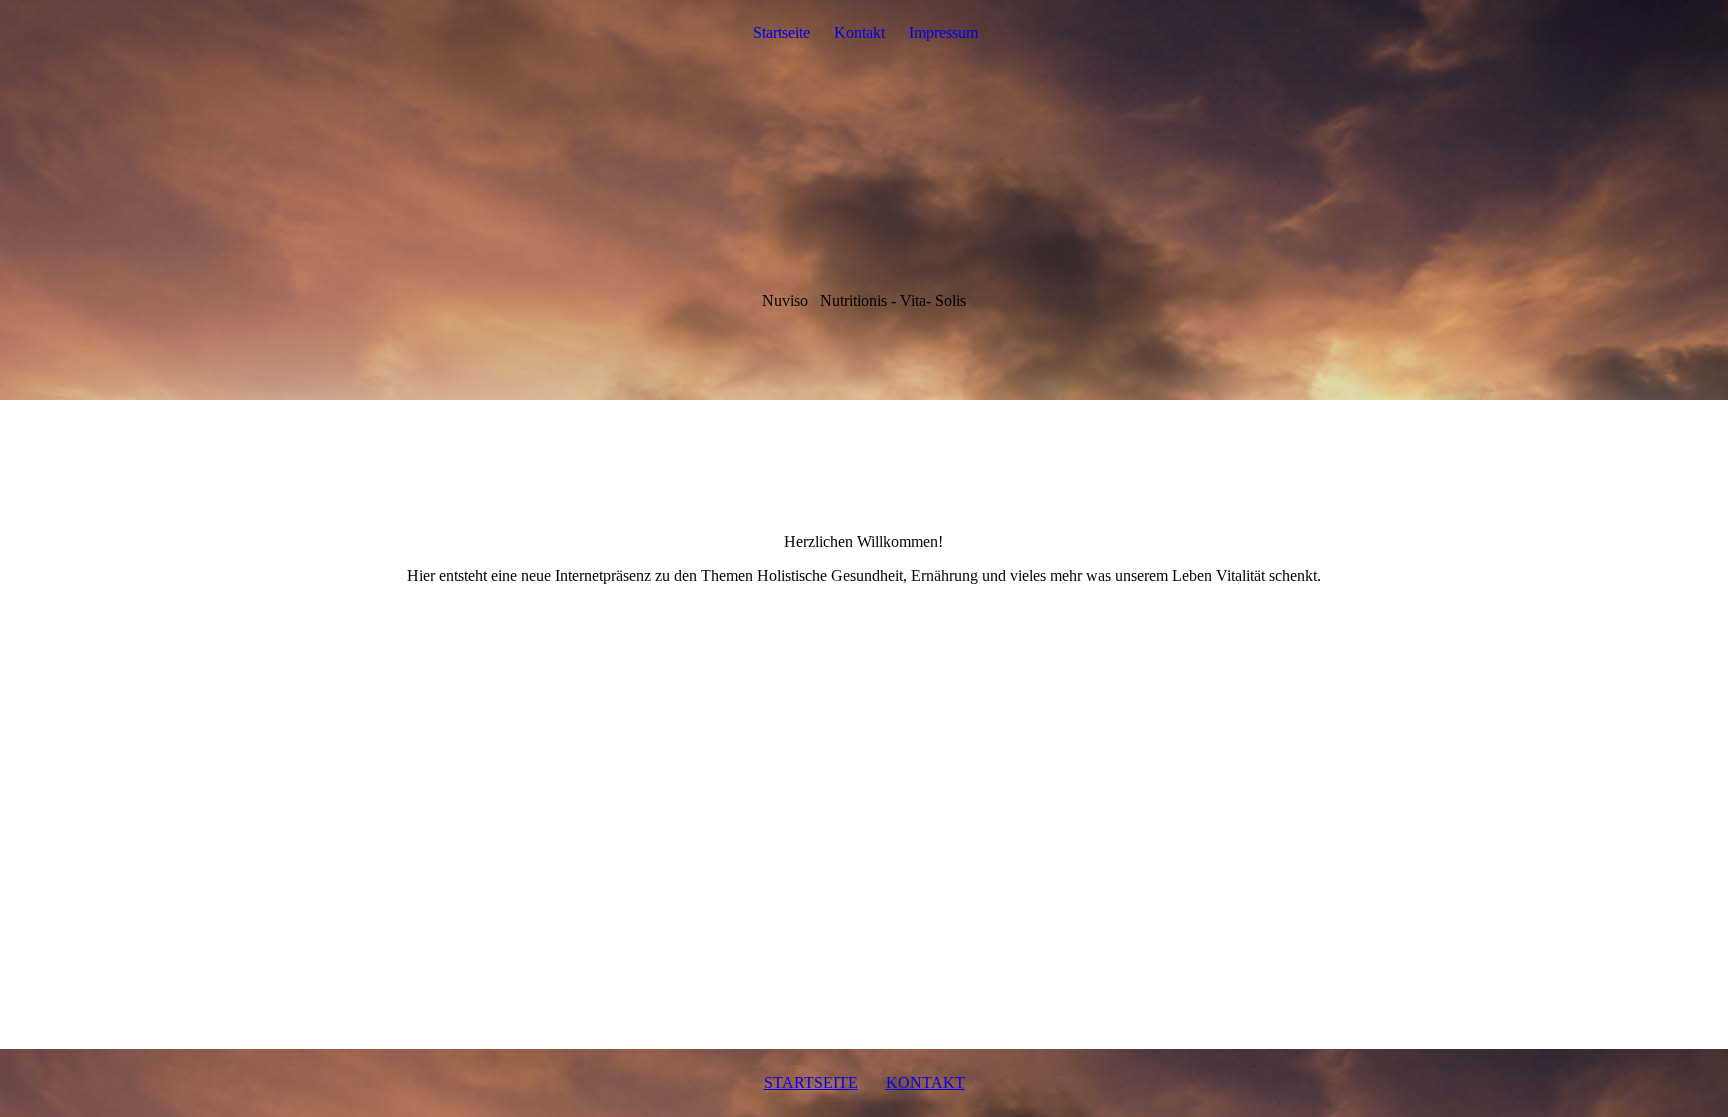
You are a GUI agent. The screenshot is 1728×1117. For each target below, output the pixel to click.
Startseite (781, 32)
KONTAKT (925, 1082)
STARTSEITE (811, 1082)
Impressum (943, 32)
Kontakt (859, 32)
